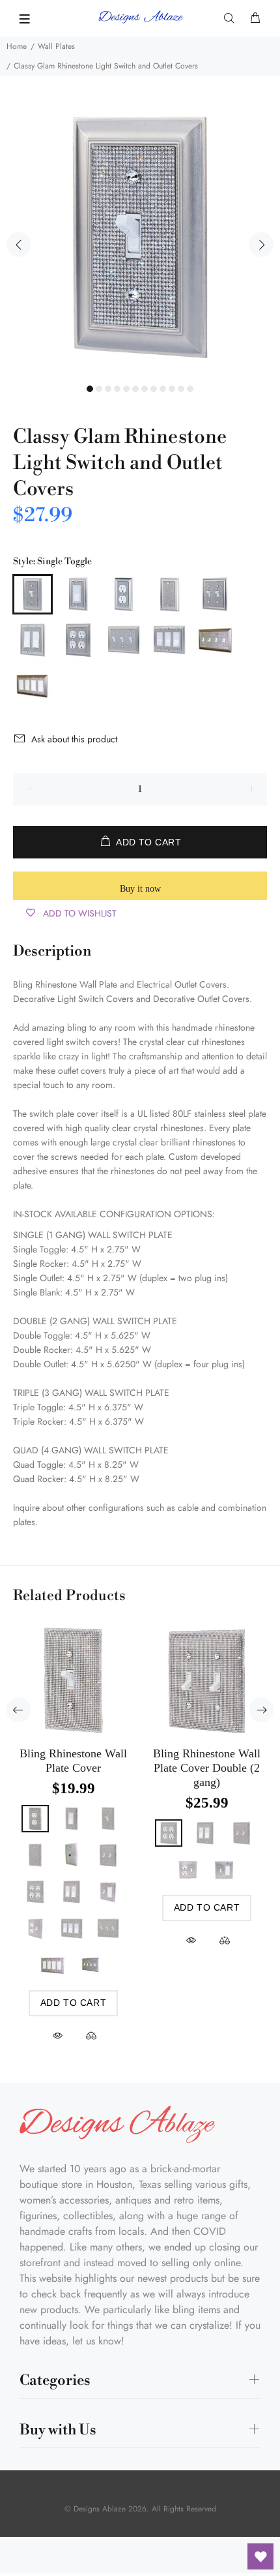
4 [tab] (117, 389)
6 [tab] (135, 389)
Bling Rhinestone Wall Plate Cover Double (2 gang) (207, 1768)
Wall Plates (56, 46)
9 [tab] (163, 389)
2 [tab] (99, 389)
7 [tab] (145, 389)
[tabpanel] (140, 237)
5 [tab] (126, 389)
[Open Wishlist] (260, 2556)
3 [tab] (108, 389)
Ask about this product (74, 739)
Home (17, 46)
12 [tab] (190, 389)
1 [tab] (90, 389)
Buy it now (140, 889)
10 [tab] (172, 389)
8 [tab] (154, 389)
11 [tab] (181, 389)
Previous (19, 245)
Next (261, 245)
